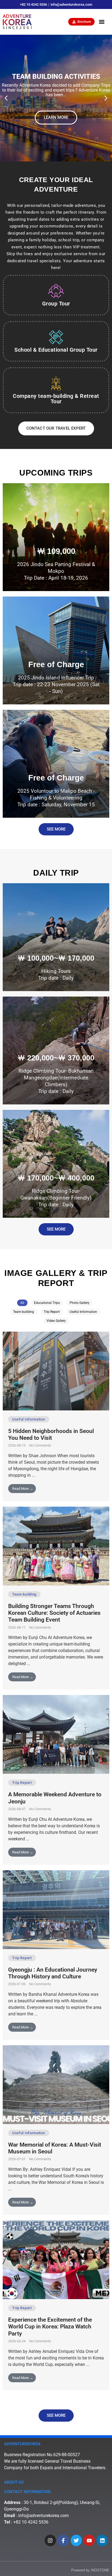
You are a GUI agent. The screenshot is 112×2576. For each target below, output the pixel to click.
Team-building (24, 1312)
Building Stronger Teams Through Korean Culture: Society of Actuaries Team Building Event (54, 1613)
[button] (102, 22)
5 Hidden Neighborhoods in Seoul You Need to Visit (51, 1434)
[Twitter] (76, 2540)
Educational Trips (47, 1303)
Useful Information (83, 1312)
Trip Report (52, 1312)
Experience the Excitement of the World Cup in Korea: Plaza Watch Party (50, 2327)
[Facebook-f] (63, 2540)
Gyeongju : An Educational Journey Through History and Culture (53, 1973)
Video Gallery (56, 1321)
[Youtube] (89, 2540)
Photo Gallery (80, 1303)
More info (56, 559)
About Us (14, 2482)
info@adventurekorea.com (43, 2516)
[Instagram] (50, 2540)
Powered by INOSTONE (90, 2570)
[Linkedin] (102, 2540)
